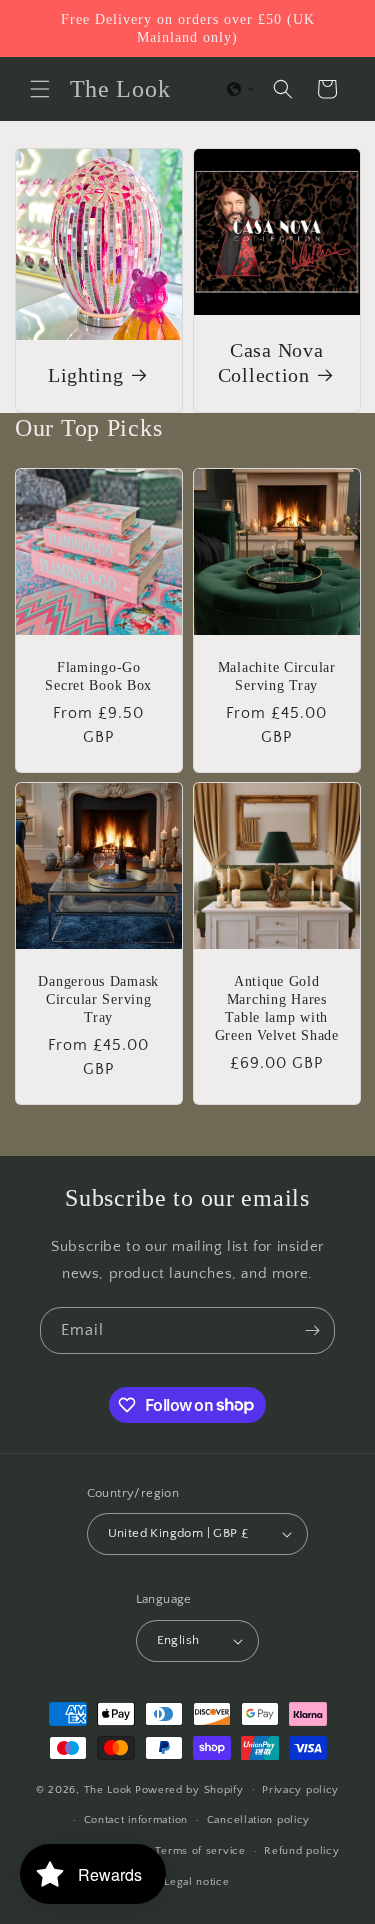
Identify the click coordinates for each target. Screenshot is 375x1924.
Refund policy (301, 1851)
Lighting (86, 375)
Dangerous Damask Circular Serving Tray (98, 999)
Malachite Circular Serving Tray (276, 675)
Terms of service (200, 1851)
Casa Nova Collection (270, 363)
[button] (40, 89)
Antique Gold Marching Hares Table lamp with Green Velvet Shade (276, 1008)
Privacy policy (300, 1790)
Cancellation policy (258, 1820)
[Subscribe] (312, 1330)
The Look (108, 1789)
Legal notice (196, 1882)
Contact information (136, 1820)
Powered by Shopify (189, 1789)
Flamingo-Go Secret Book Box (98, 675)
